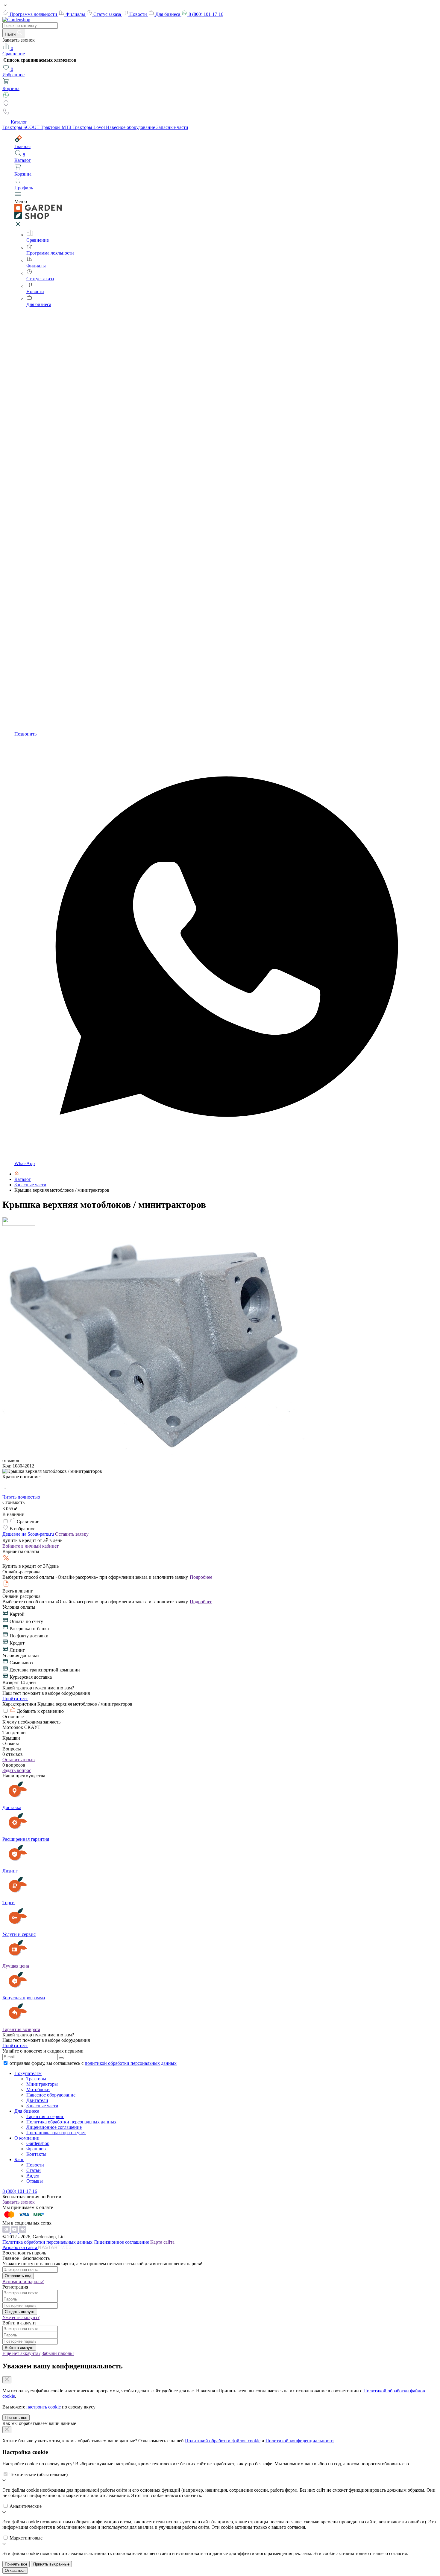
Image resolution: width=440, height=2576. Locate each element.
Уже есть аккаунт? (21, 2317)
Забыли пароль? (58, 2353)
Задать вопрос (17, 1770)
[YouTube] (15, 2231)
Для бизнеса (168, 14)
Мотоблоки (38, 2089)
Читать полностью (21, 1497)
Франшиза (37, 2149)
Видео (33, 2176)
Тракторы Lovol (89, 127)
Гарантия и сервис (45, 2116)
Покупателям (28, 2073)
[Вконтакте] (23, 2231)
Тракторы (36, 2079)
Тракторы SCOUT (22, 127)
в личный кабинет (31, 1546)
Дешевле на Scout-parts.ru (29, 1534)
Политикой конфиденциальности (300, 2441)
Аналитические (26, 2506)
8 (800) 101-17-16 (206, 14)
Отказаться (15, 2570)
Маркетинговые (26, 2538)
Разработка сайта (20, 2247)
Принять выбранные (51, 2564)
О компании (27, 2138)
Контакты (36, 2154)
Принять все (16, 2418)
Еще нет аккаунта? (21, 2353)
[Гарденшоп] (17, 1174)
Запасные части (172, 127)
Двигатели (37, 2100)
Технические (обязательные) (39, 2474)
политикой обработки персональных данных (131, 2063)
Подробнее (201, 1577)
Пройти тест (15, 1699)
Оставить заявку (72, 1534)
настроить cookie (44, 2407)
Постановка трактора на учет (56, 2133)
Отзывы (35, 2181)
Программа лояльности (34, 14)
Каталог (19, 122)
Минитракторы (42, 2084)
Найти (11, 34)
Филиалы (76, 14)
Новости (139, 14)
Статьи (34, 2170)
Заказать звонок (19, 2202)
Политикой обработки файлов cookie (223, 2441)
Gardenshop (38, 2143)
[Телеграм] (7, 2231)
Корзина (11, 88)
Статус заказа (108, 14)
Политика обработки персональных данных (71, 2122)
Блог (19, 2159)
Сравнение (14, 51)
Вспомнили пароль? (23, 2282)
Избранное (13, 72)
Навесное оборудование (131, 127)
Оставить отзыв (19, 1760)
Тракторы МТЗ (57, 127)
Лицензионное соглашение (54, 2127)
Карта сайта (162, 2242)
